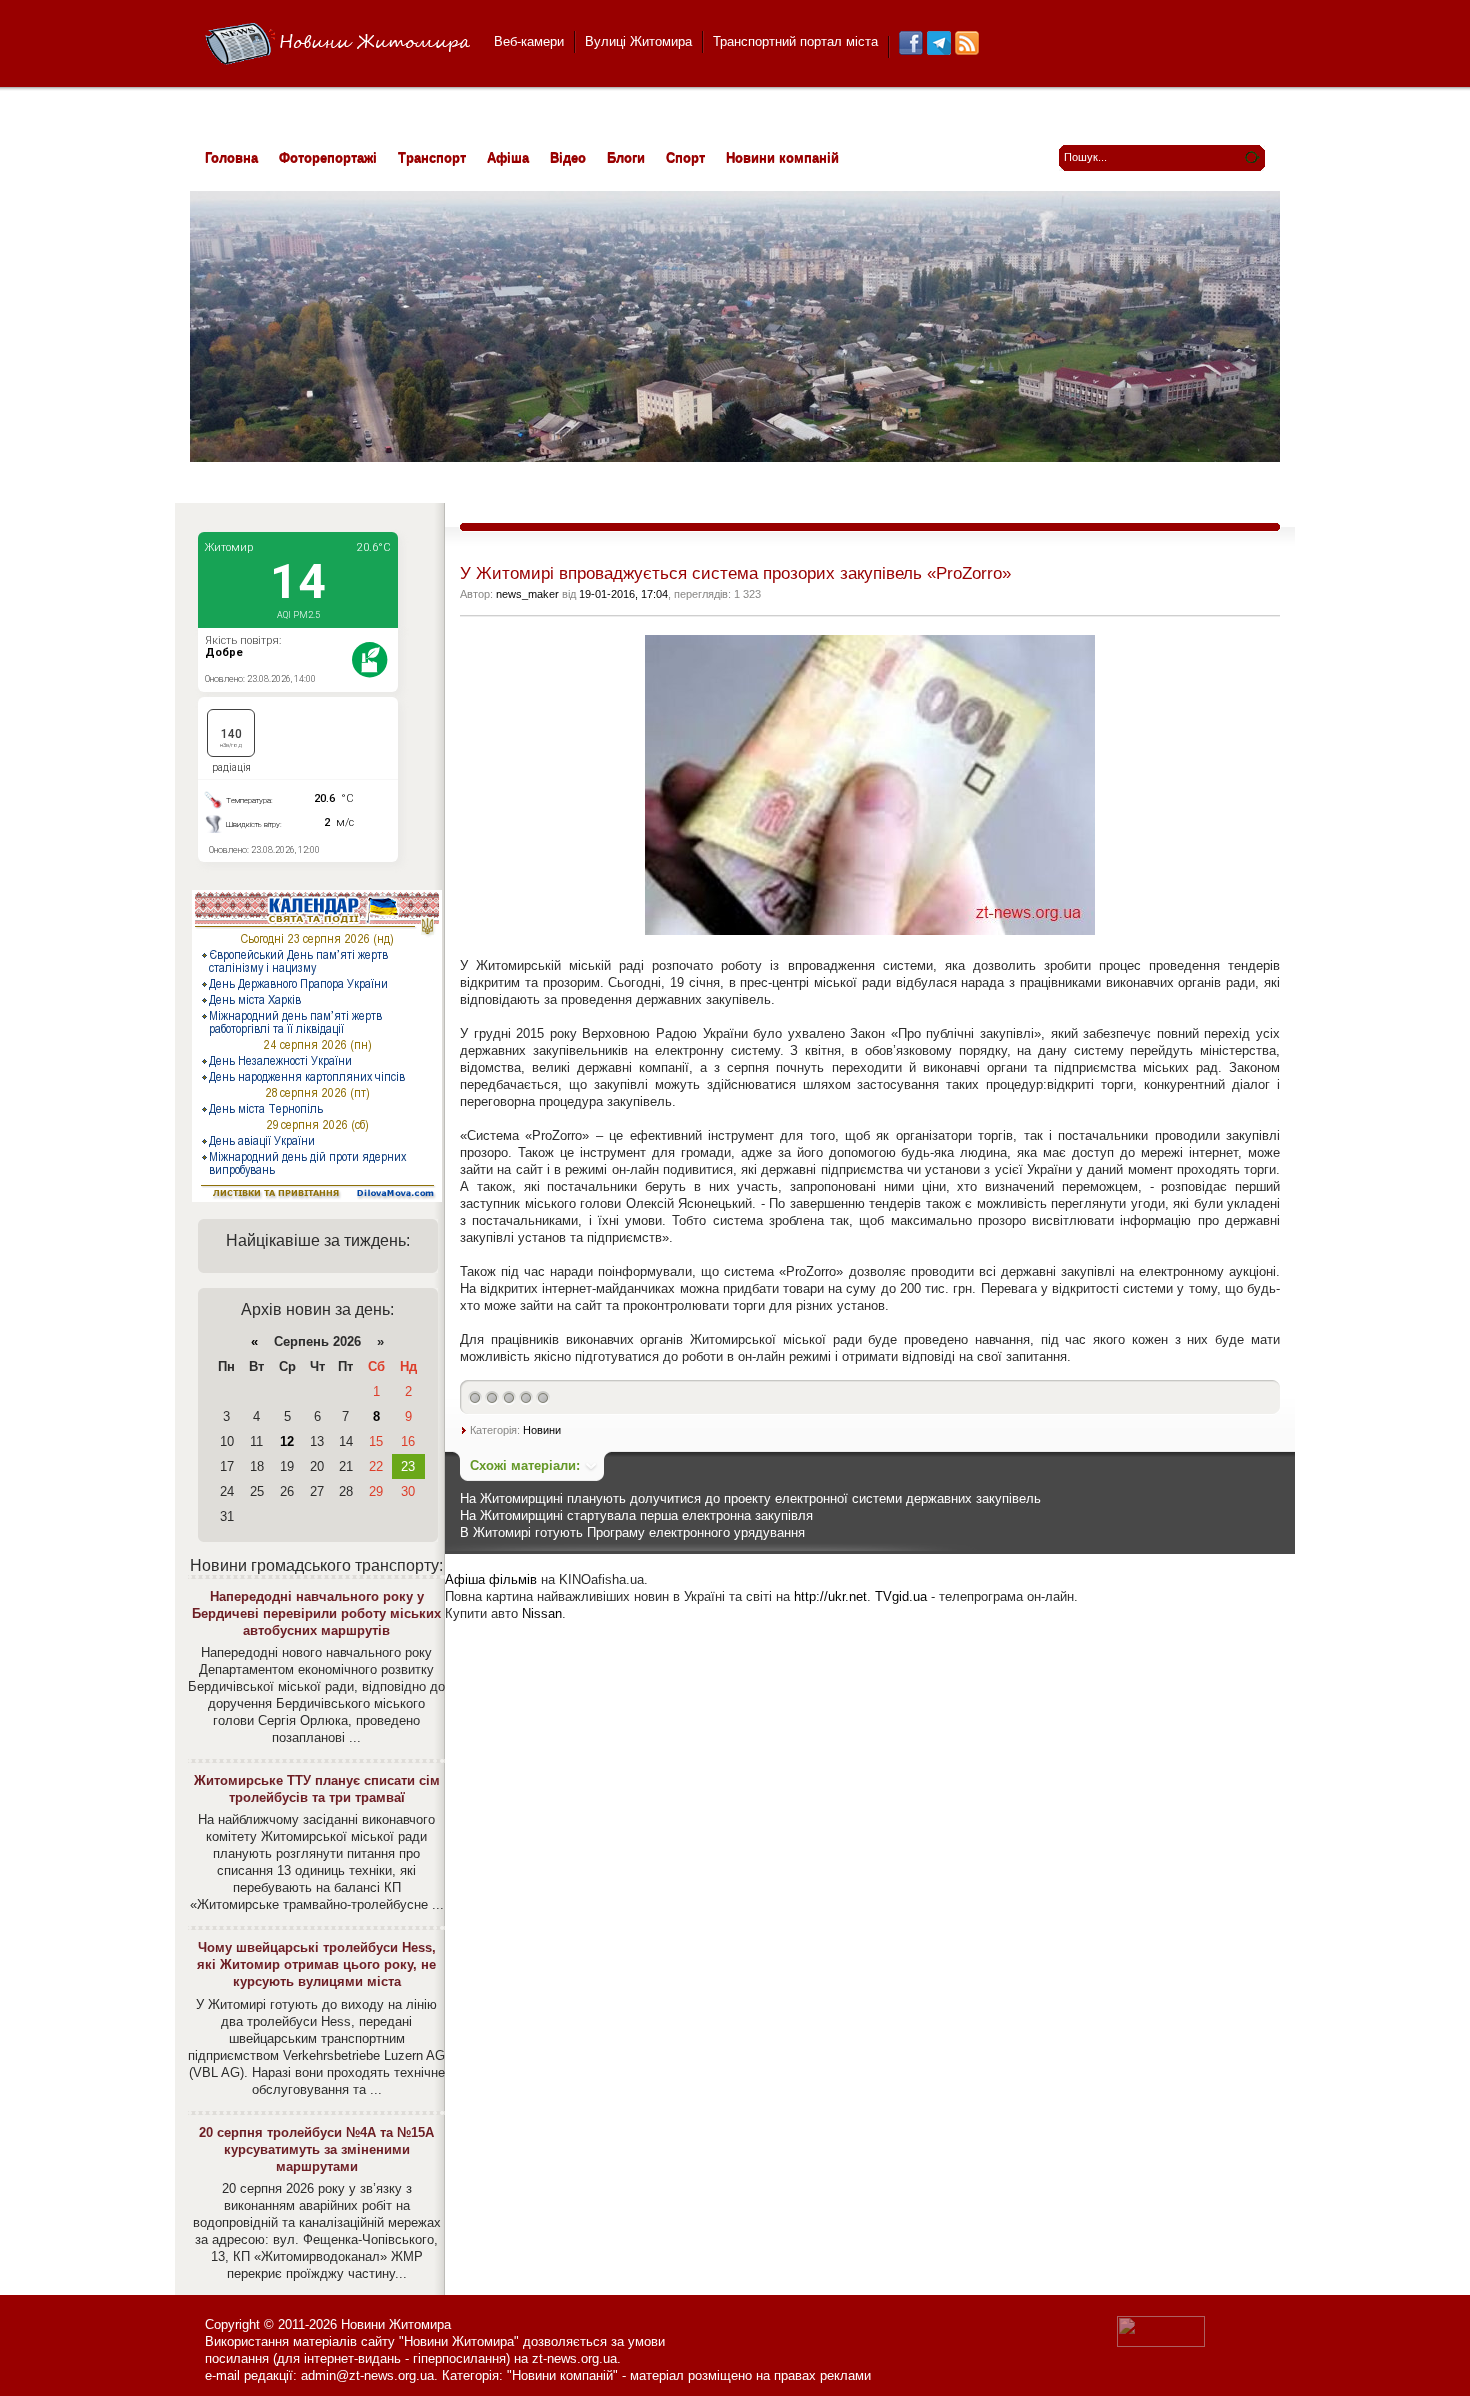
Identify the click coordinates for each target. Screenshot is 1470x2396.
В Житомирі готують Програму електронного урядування (632, 1532)
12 (287, 1441)
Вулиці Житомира (638, 41)
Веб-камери (529, 41)
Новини (542, 1430)
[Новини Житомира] (337, 44)
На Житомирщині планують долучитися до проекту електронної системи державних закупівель (750, 1498)
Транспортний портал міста (795, 41)
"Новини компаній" (562, 2375)
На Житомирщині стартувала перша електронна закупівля (636, 1515)
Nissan (542, 1613)
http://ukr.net (830, 1596)
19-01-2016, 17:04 (623, 594)
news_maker (527, 594)
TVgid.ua (901, 1596)
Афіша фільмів (491, 1579)
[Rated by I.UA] (1161, 2342)
